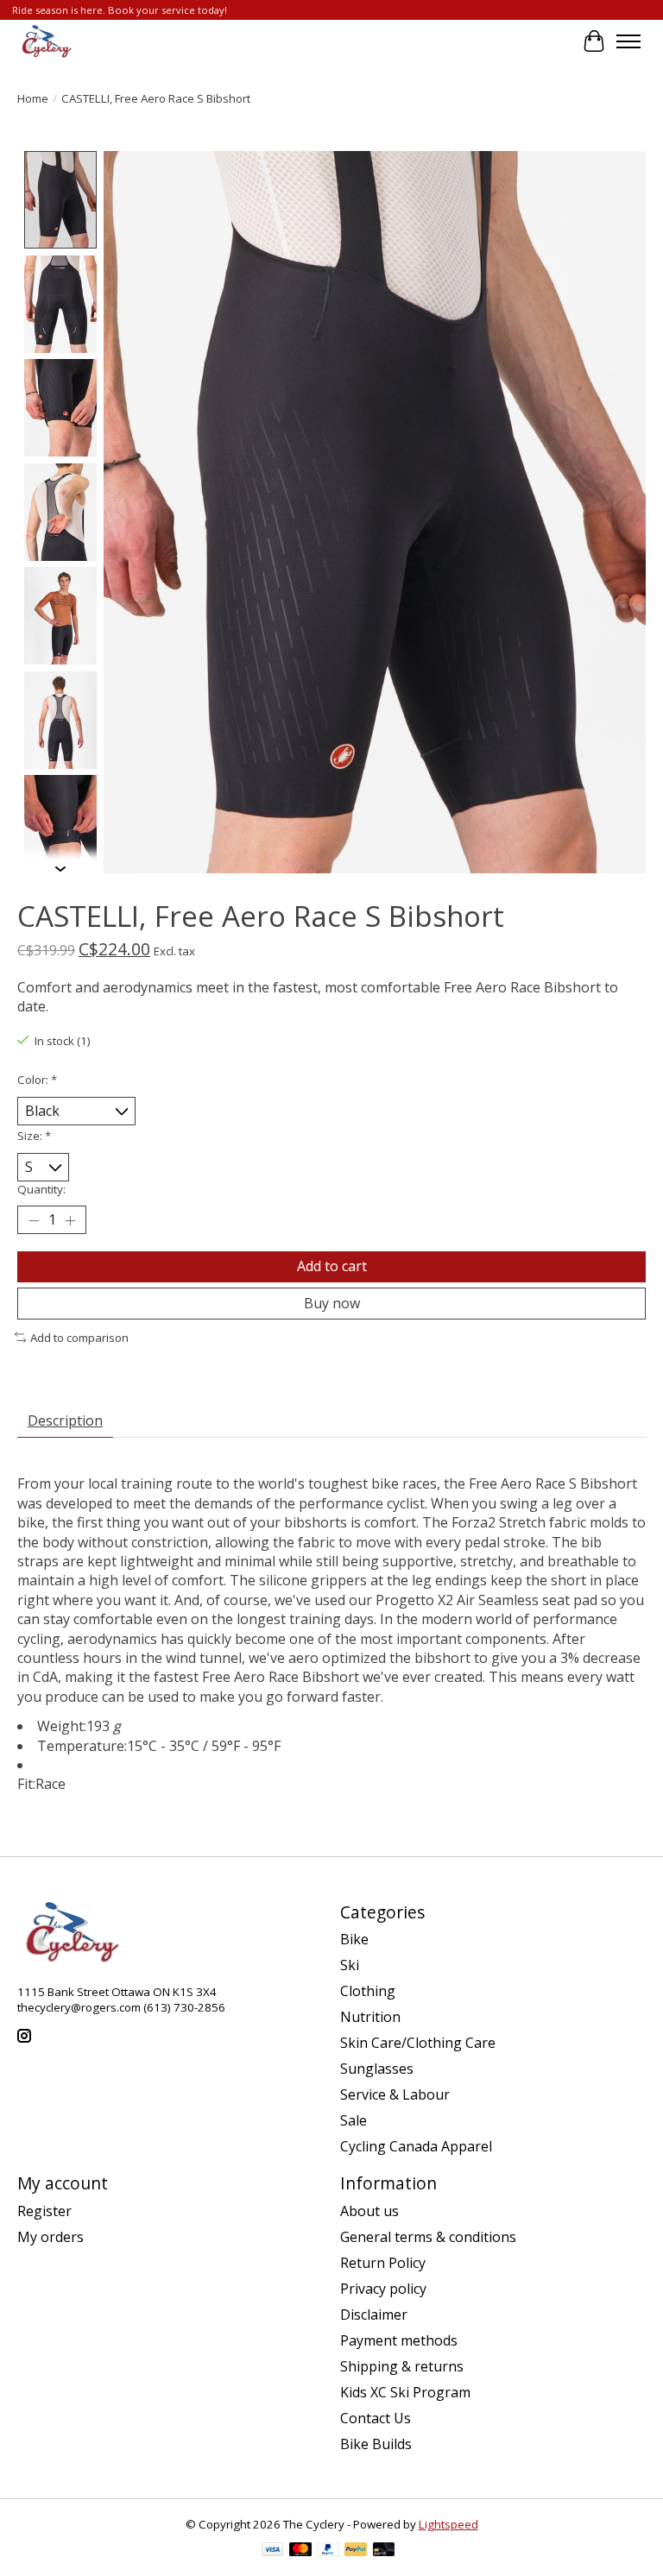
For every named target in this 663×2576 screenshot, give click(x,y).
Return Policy (383, 2263)
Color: (37, 1080)
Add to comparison (79, 1338)
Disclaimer (374, 2315)
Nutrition (370, 2017)
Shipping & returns (402, 2366)
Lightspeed (448, 2524)
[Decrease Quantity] (34, 1220)
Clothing (368, 1991)
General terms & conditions (428, 2237)
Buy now (332, 1303)
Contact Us (376, 2418)
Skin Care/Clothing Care (418, 2043)
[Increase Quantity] (70, 1220)
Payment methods (399, 2340)
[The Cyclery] (44, 41)
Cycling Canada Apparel (416, 2146)
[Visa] (273, 2551)
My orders (51, 2237)
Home (33, 98)
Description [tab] (65, 1420)
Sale (354, 2120)
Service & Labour (395, 2094)
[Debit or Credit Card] (384, 2551)
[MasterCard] (300, 2551)
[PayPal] (328, 2551)
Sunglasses (377, 2069)
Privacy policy (383, 2289)
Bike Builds (376, 2444)
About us (369, 2211)
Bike (354, 1939)
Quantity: (41, 1189)
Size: (34, 1136)
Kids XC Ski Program (405, 2392)
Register (44, 2211)
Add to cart (332, 1266)
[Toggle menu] (628, 41)
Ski (350, 1965)
